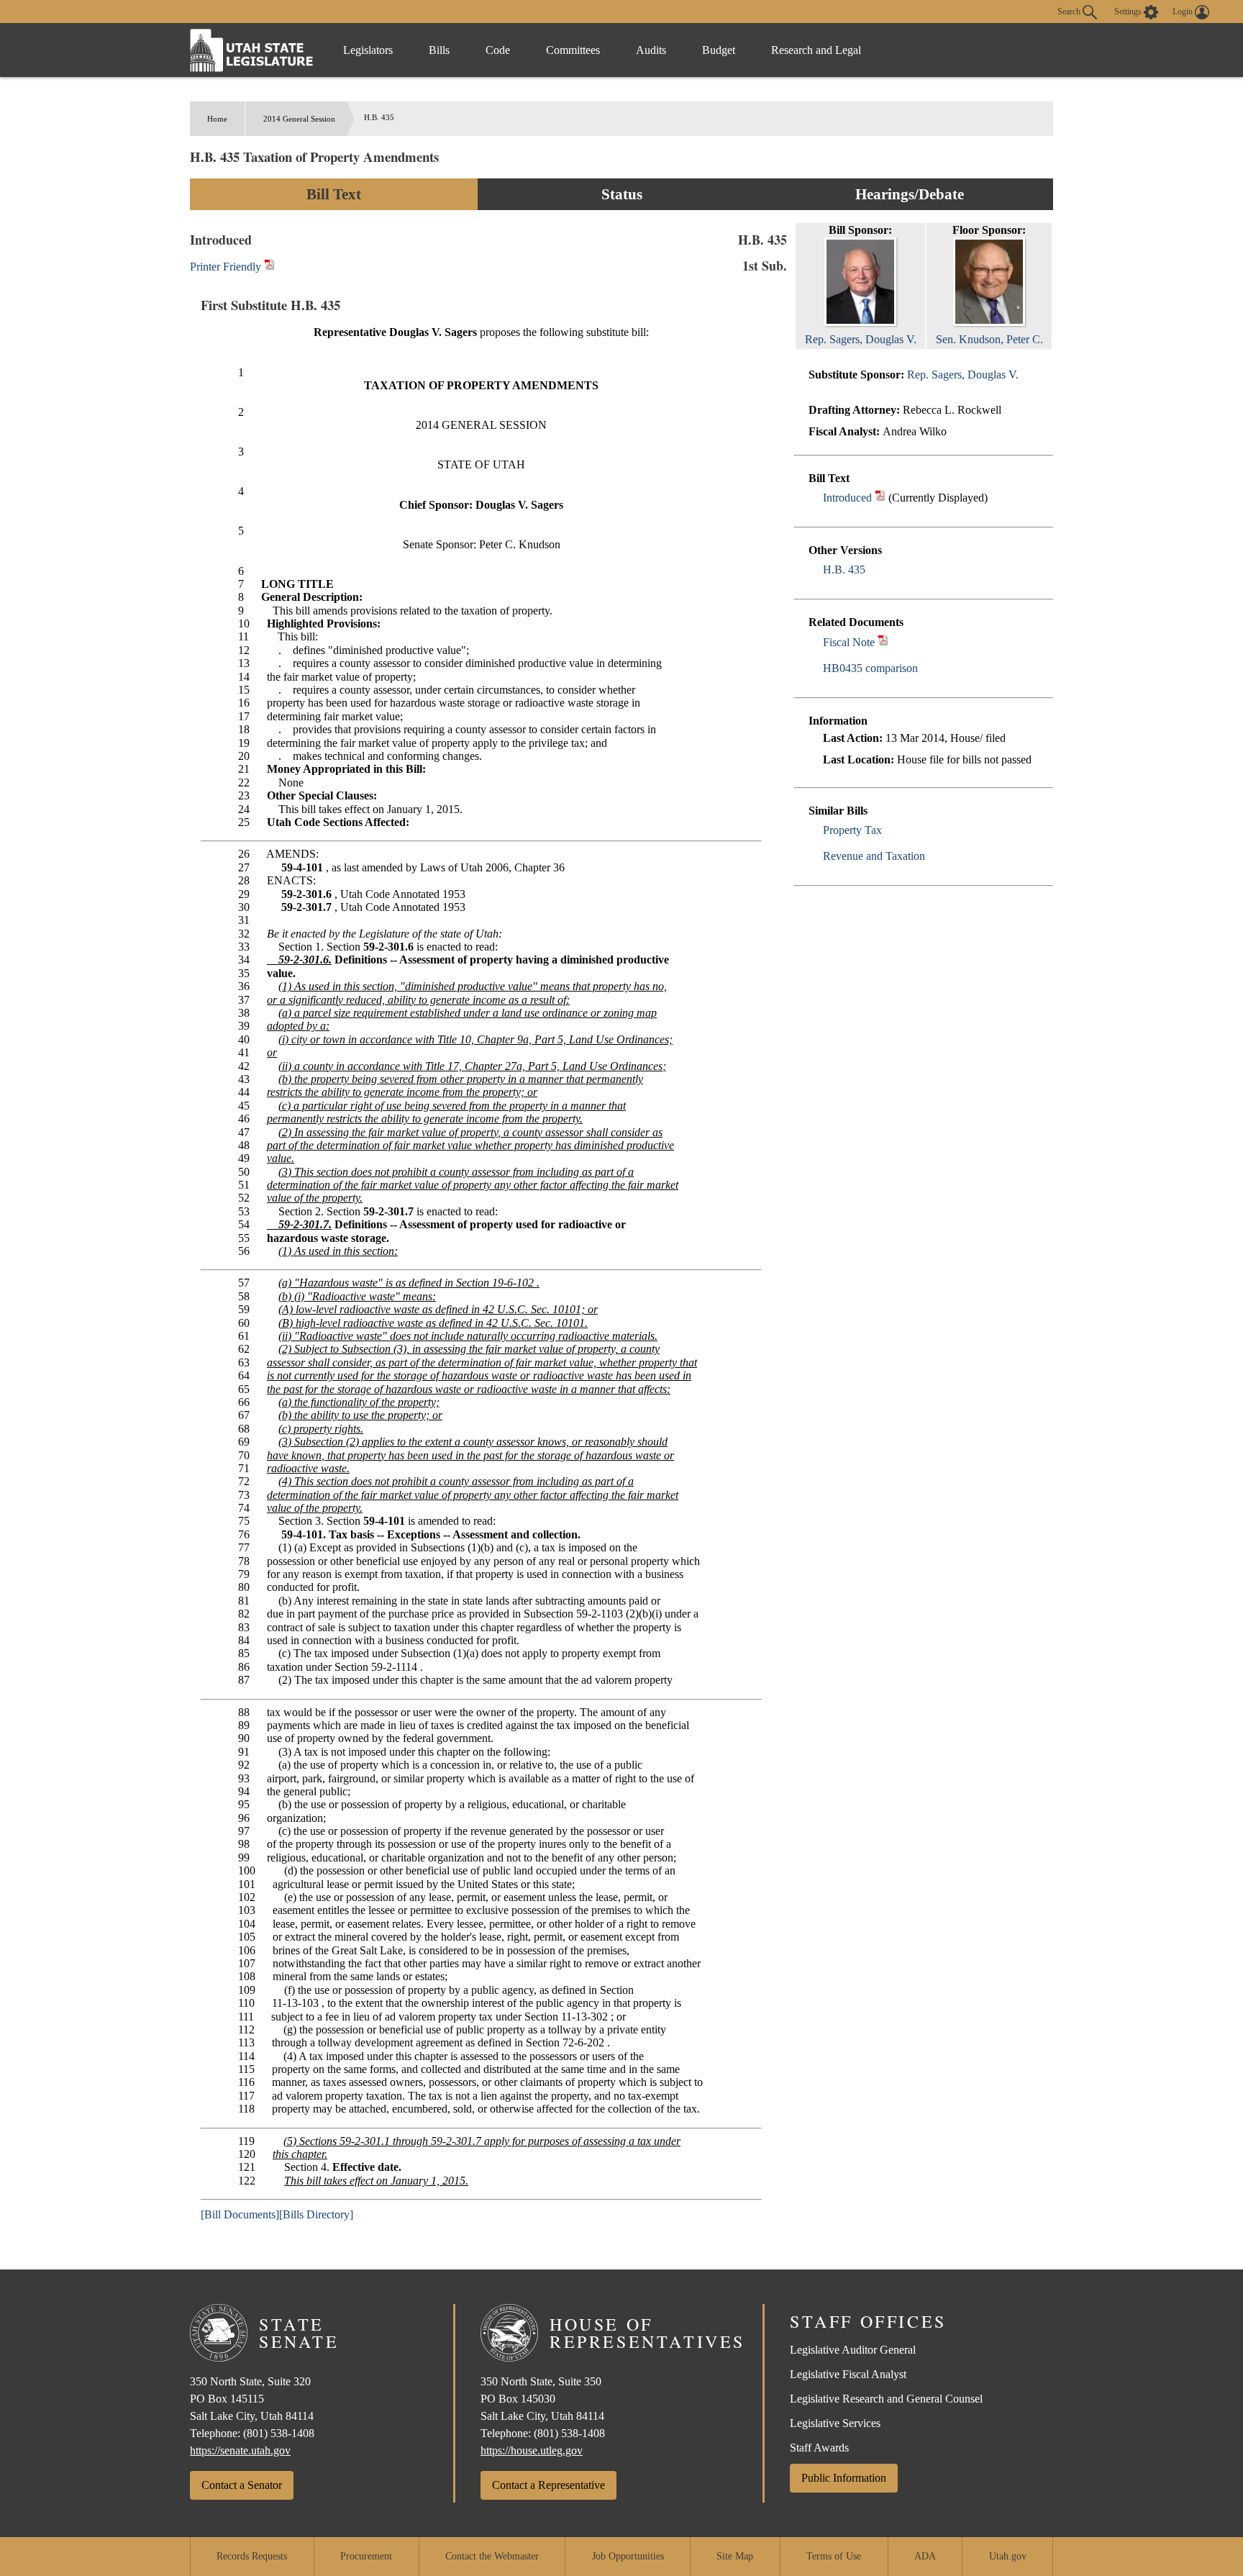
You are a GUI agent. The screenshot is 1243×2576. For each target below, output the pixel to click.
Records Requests (252, 2556)
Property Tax (852, 830)
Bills (439, 50)
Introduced (847, 498)
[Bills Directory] (316, 2214)
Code (498, 50)
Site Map (735, 2556)
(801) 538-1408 (279, 2433)
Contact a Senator (242, 2485)
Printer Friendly (227, 267)
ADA (925, 2556)
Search (1070, 11)
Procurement (366, 2556)
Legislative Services (835, 2423)
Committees (573, 50)
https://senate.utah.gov (240, 2450)
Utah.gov (1008, 2556)
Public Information (844, 2478)
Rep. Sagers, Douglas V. (963, 375)
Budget (719, 50)
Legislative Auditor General (853, 2350)
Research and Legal (816, 50)
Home (217, 119)
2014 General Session (299, 119)
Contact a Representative (548, 2485)
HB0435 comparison (870, 668)
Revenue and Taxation (874, 856)
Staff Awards (819, 2448)
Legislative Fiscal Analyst (848, 2374)
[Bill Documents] (240, 2214)
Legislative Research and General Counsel (886, 2399)
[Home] (252, 50)
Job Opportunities (628, 2556)
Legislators (368, 50)
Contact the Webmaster (492, 2556)
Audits (651, 50)
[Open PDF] (880, 498)
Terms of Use (834, 2556)
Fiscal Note (849, 642)
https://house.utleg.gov (532, 2450)
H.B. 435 (844, 570)
